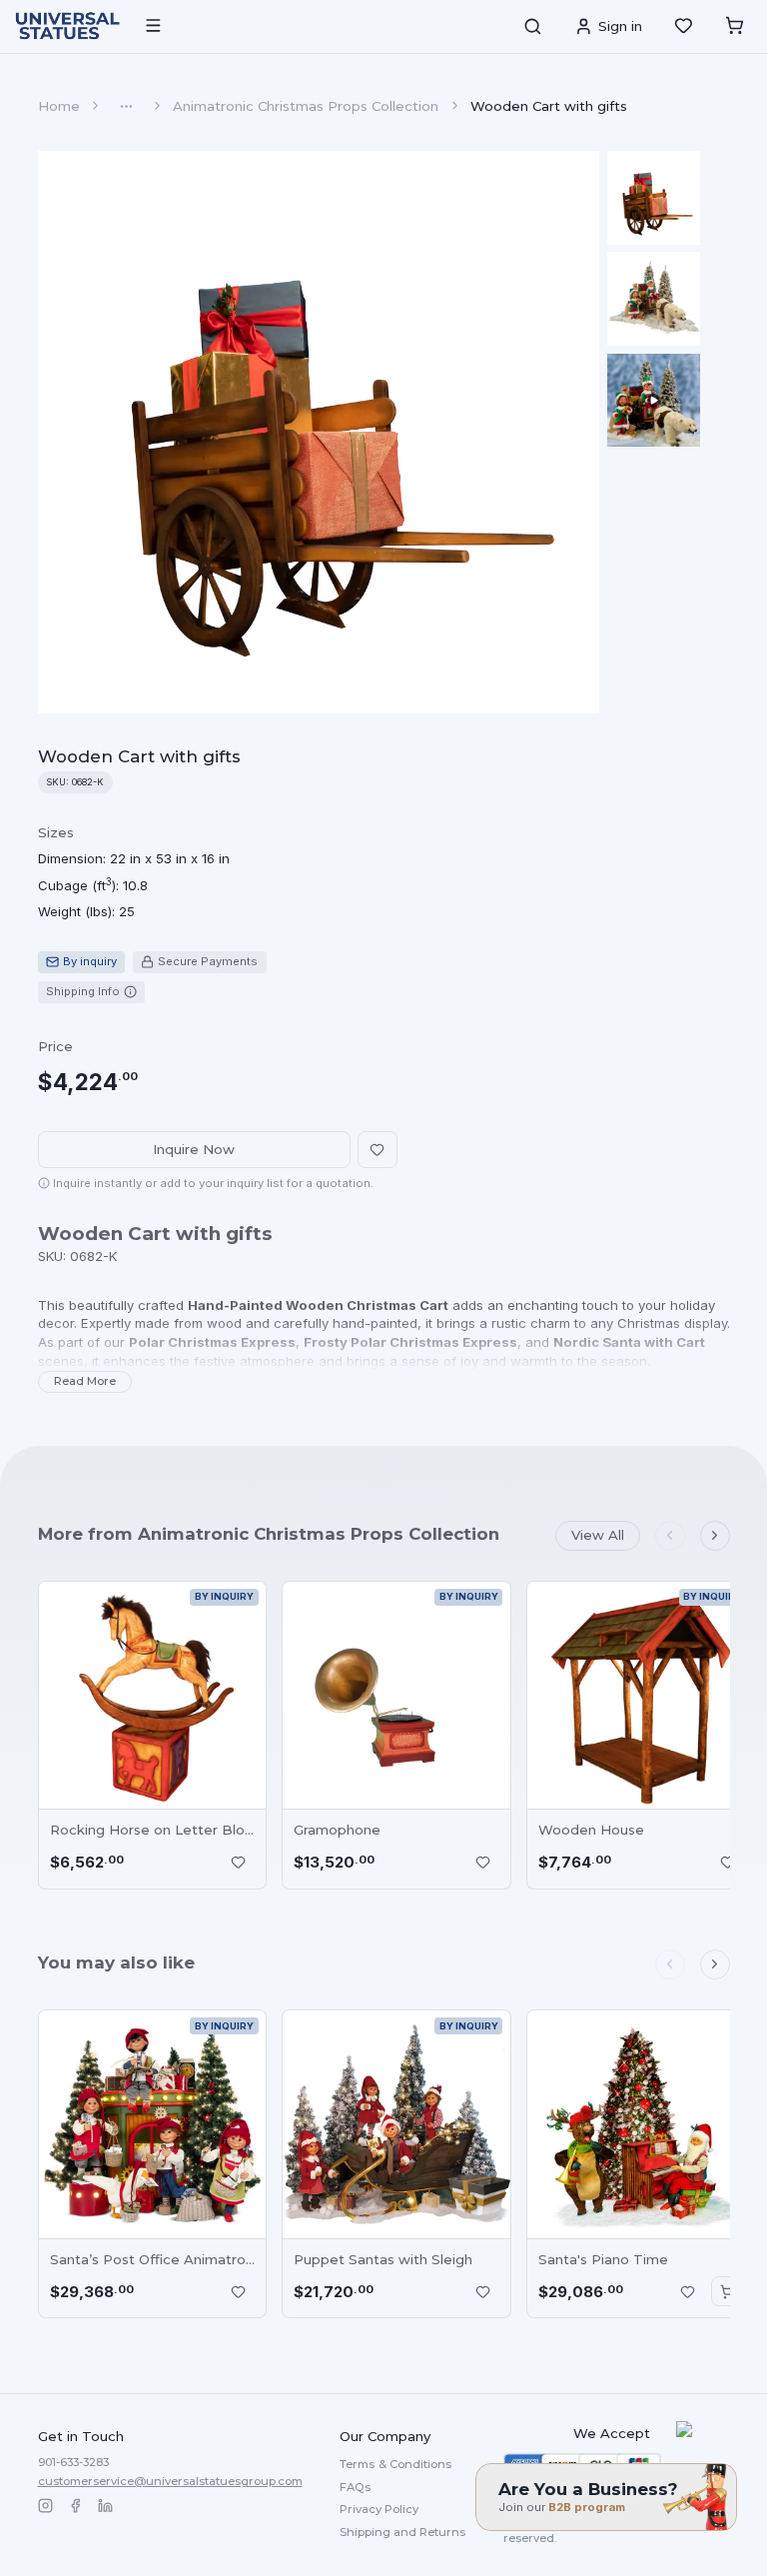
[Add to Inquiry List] (239, 1863)
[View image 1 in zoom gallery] (654, 198)
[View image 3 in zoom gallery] (654, 401)
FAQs (355, 2487)
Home (59, 106)
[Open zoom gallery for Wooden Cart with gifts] (319, 432)
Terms (395, 2464)
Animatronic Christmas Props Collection (306, 106)
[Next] (715, 1536)
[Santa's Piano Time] (641, 2124)
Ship (402, 2532)
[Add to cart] (727, 2291)
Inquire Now (194, 1149)
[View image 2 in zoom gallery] (654, 299)
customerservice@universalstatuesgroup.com (170, 2481)
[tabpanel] (134, 872)
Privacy (379, 2509)
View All (598, 1535)
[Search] (532, 26)
